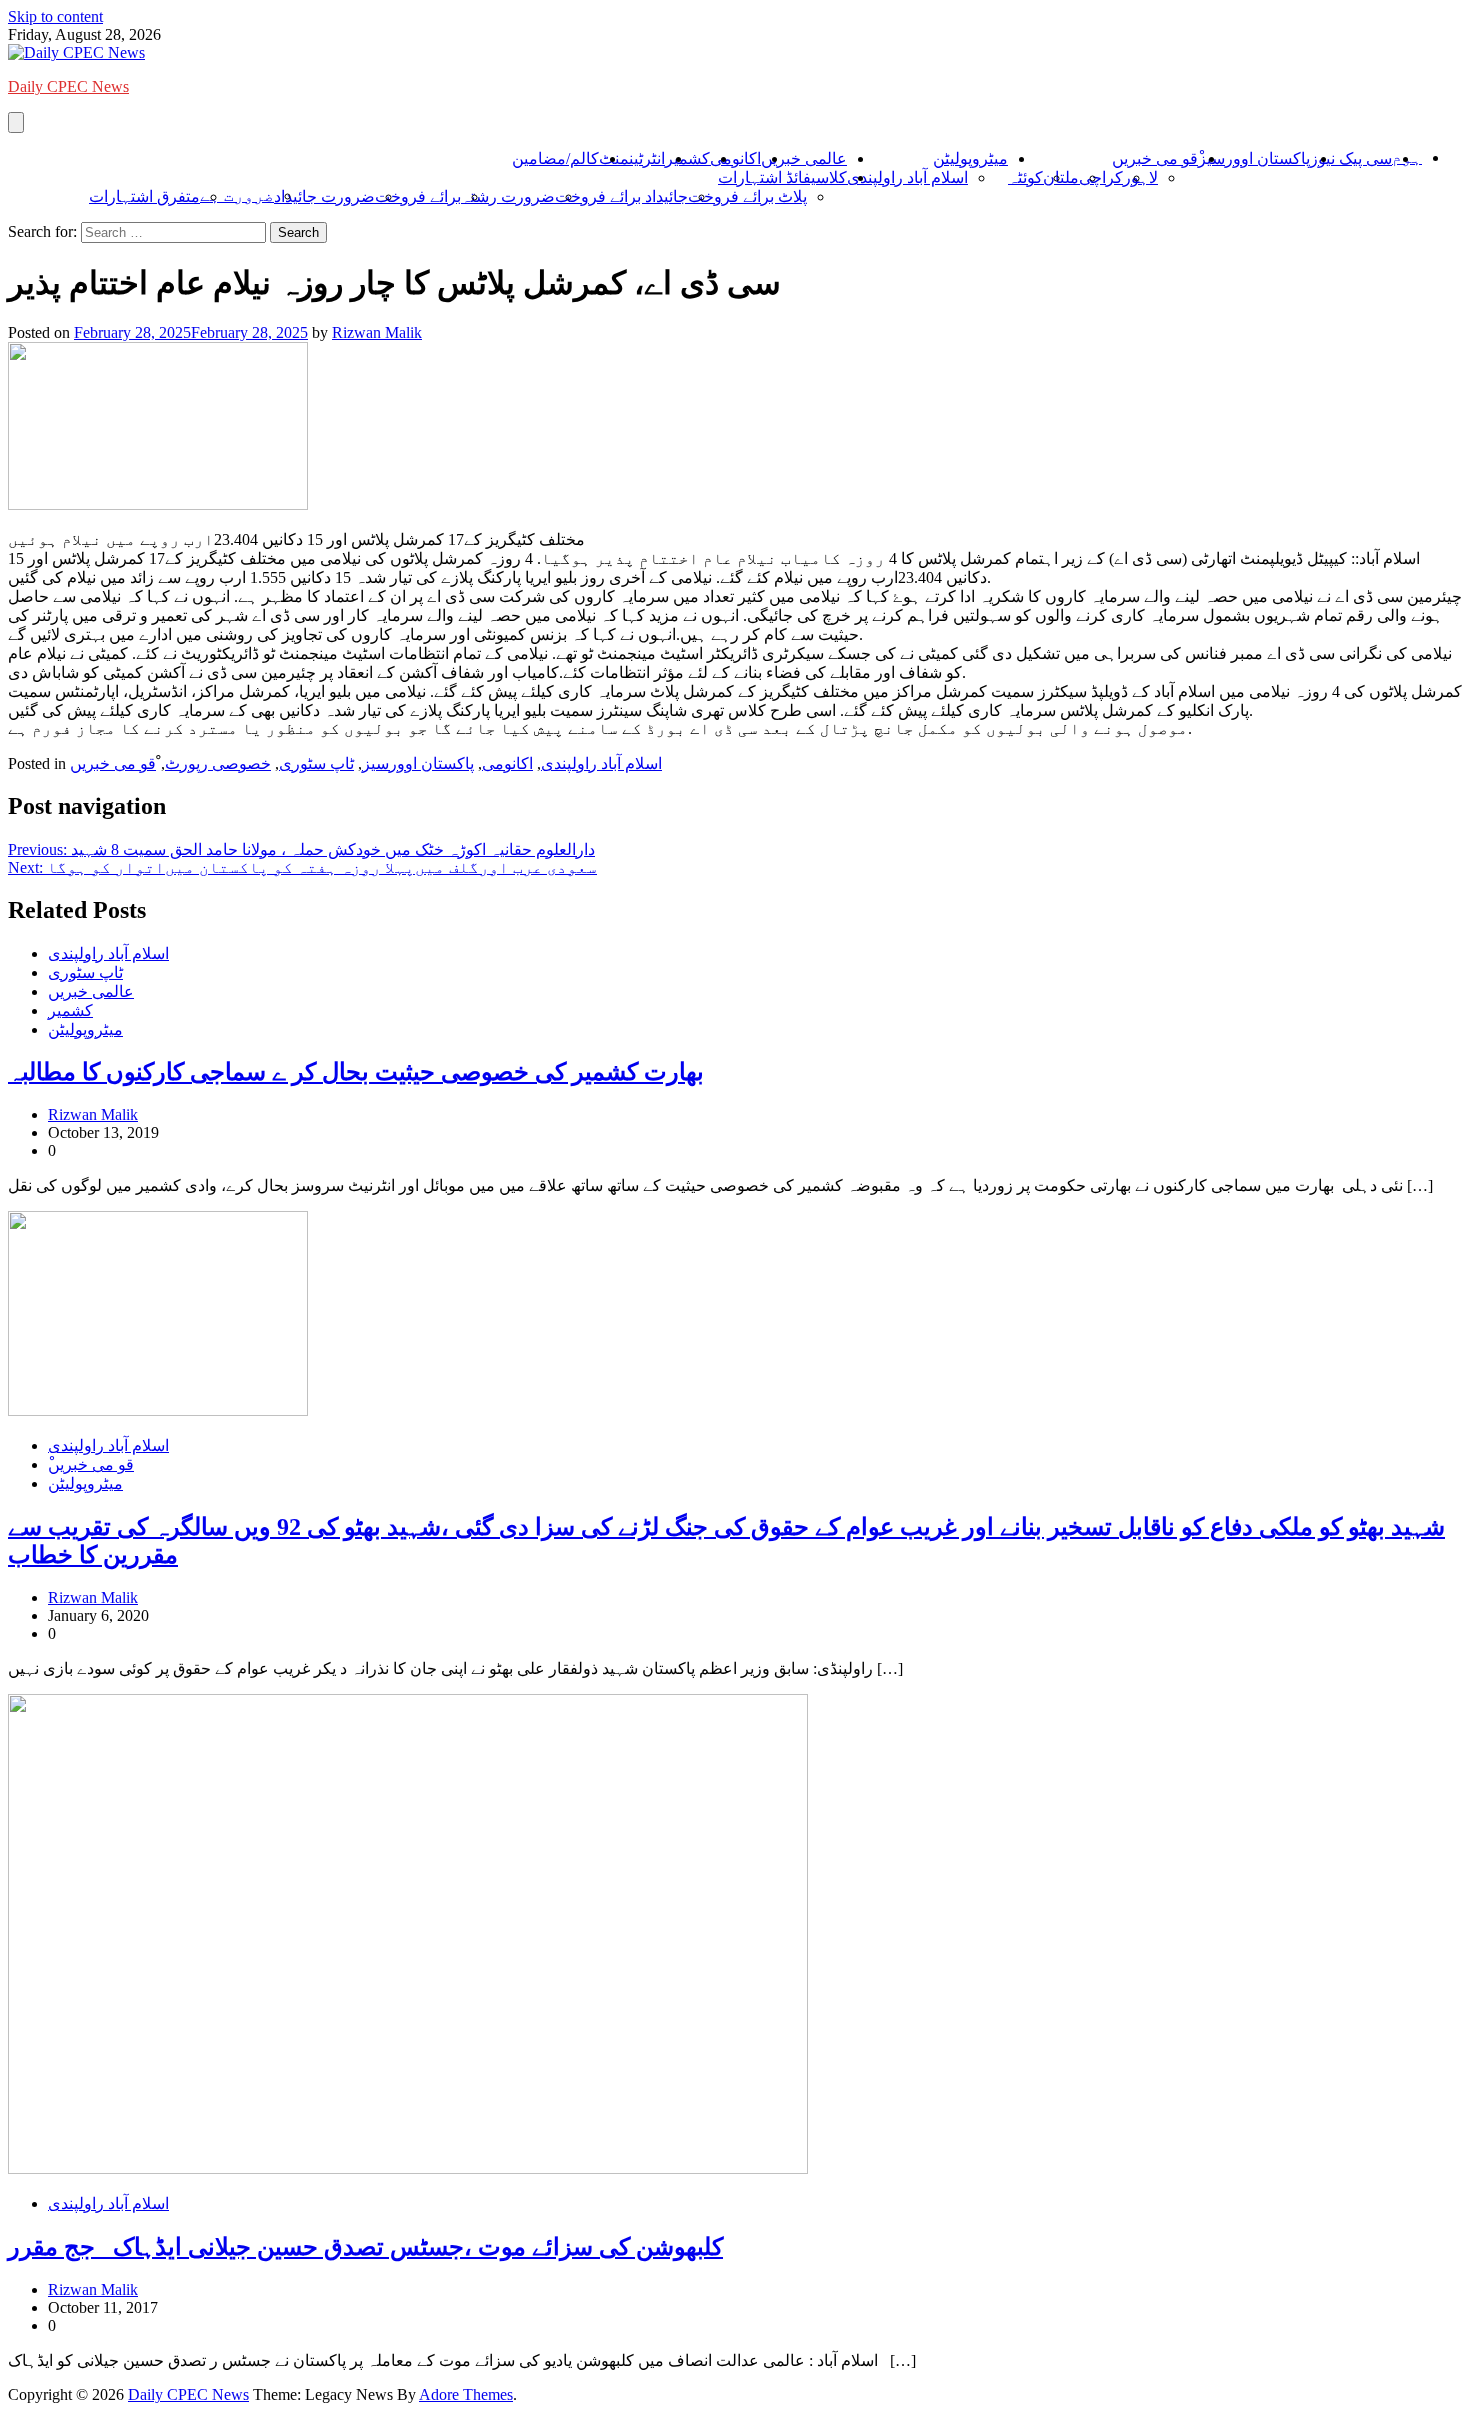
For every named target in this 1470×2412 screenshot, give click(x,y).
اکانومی (735, 158)
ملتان (1061, 177)
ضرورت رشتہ (508, 196)
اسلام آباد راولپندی (907, 177)
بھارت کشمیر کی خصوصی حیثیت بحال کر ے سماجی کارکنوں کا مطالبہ (356, 1072)
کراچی (1101, 177)
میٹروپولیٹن (970, 158)
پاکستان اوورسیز (1254, 158)
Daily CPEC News (68, 86)
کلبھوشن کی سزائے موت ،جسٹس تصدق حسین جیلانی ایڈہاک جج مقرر (365, 2247)
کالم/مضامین (555, 158)
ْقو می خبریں (1155, 158)
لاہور (1140, 177)
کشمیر (687, 158)
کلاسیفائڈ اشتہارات (782, 177)
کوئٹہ (1025, 177)
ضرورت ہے (237, 195)
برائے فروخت (418, 196)
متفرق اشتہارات (144, 196)
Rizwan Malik (377, 332)
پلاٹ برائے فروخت (747, 196)
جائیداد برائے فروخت (621, 196)
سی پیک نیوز (1351, 158)
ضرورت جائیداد (324, 196)
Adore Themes (466, 2394)
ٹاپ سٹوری (316, 763)
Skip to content (55, 16)
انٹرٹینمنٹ (632, 158)
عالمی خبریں (804, 158)
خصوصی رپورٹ (218, 763)
